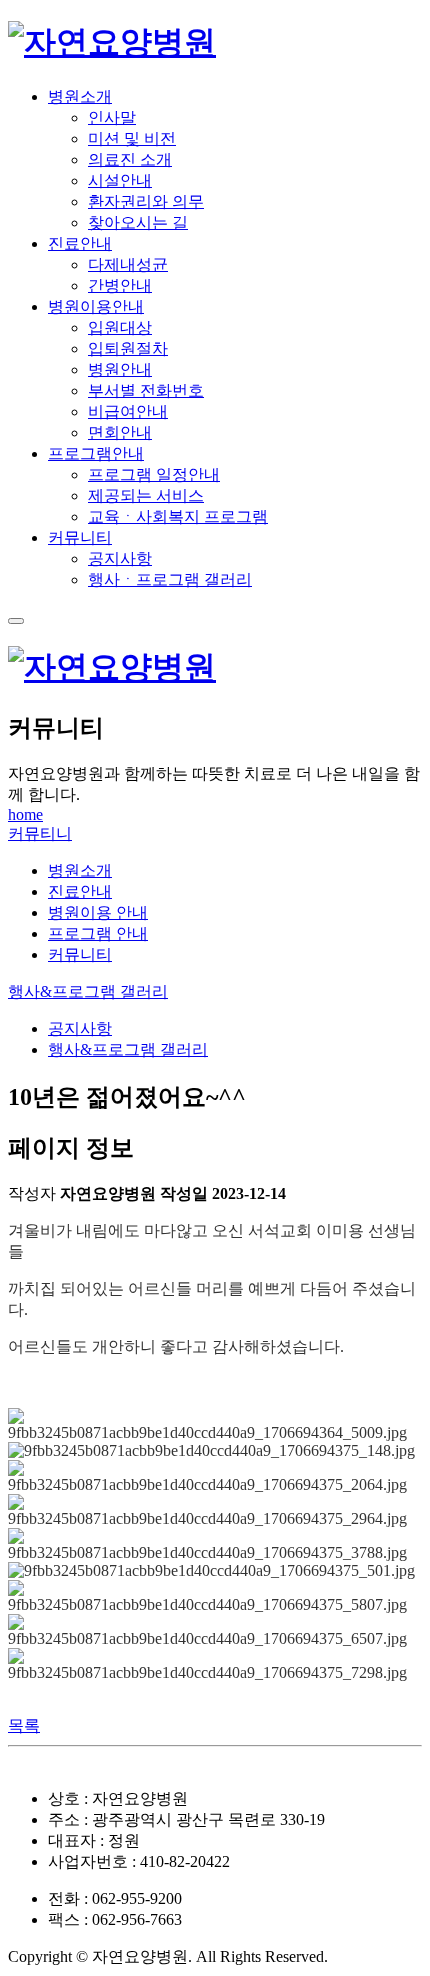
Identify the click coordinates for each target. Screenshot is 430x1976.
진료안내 (80, 243)
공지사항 (80, 1028)
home (25, 814)
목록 (24, 1725)
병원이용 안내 (98, 912)
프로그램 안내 (98, 933)
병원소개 (80, 96)
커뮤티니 (40, 833)
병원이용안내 (96, 306)
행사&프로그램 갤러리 (88, 991)
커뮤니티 (80, 537)
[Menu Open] (16, 621)
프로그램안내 (96, 453)
